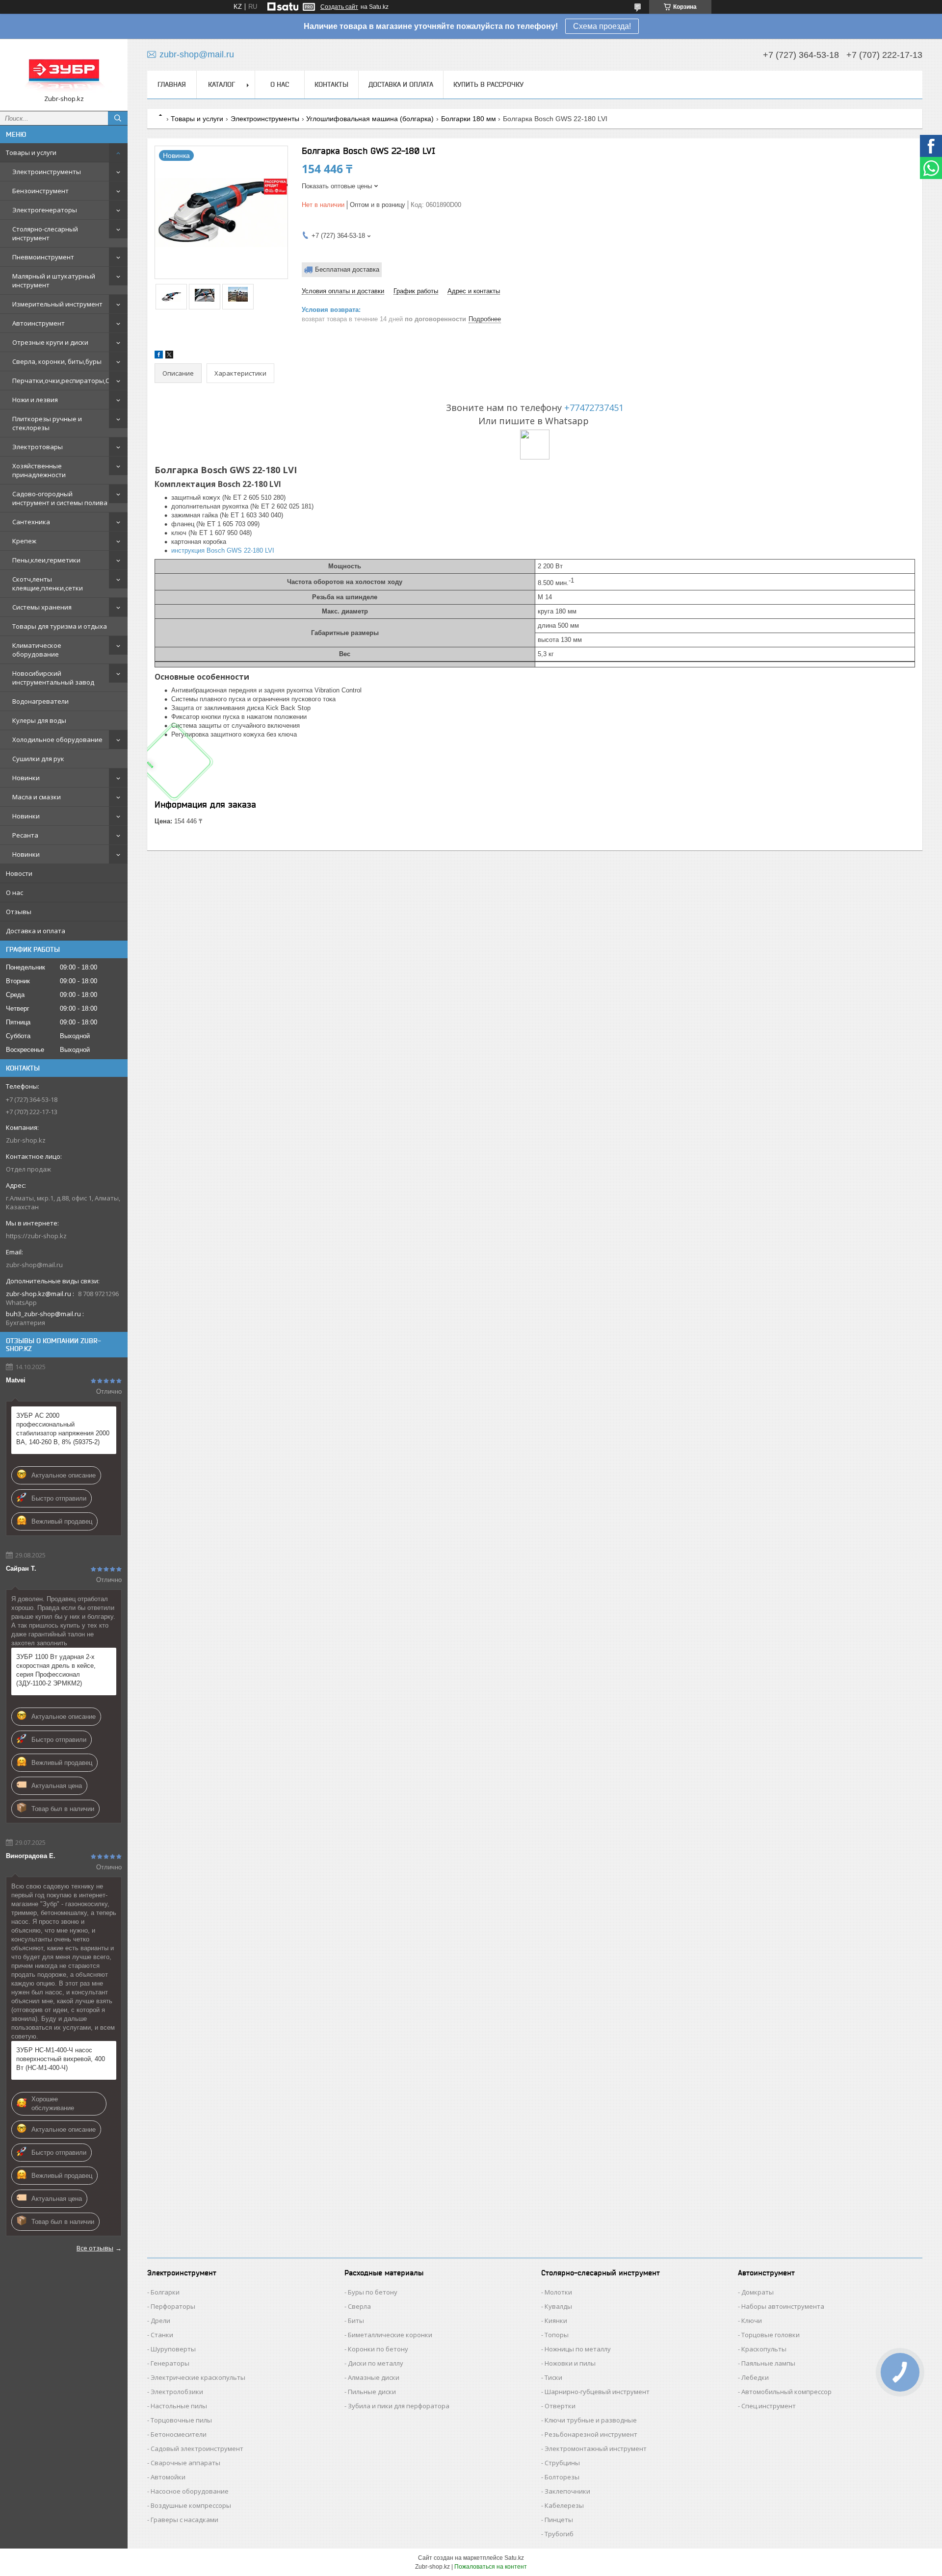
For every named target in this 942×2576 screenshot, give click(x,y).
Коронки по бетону (378, 2349)
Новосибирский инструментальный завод (53, 678)
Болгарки (165, 2292)
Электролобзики (177, 2392)
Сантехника (31, 522)
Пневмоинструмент (43, 257)
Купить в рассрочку (488, 84)
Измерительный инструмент (57, 304)
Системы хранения (42, 607)
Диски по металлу (376, 2363)
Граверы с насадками (184, 2520)
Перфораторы (173, 2306)
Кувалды (558, 2306)
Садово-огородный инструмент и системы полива (60, 498)
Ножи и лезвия (35, 400)
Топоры (557, 2335)
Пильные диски (372, 2392)
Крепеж (24, 541)
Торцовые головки (771, 2335)
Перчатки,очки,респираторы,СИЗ (65, 381)
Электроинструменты (47, 172)
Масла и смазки (37, 797)
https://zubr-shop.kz (36, 1236)
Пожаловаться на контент (491, 2567)
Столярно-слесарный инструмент (45, 233)
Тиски (553, 2377)
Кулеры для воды (39, 720)
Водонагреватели (40, 701)
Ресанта (25, 835)
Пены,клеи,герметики (46, 560)
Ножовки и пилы (570, 2363)
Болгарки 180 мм (469, 119)
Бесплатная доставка (347, 269)
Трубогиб (559, 2534)
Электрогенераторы (45, 210)
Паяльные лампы (768, 2363)
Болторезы (562, 2477)
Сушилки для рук (38, 759)
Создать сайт (339, 7)
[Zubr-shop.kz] (64, 70)
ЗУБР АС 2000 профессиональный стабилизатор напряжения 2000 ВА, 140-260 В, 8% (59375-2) (63, 1429)
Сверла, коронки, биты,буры (57, 361)
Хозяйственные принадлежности (39, 470)
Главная (172, 84)
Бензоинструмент (40, 191)
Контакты (331, 84)
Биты (356, 2321)
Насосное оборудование (190, 2491)
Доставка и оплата (36, 931)
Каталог (222, 84)
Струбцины (562, 2463)
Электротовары (38, 447)
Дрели (160, 2321)
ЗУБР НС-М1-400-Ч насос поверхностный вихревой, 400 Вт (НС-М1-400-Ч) (61, 2059)
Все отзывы (95, 2248)
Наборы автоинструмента (783, 2306)
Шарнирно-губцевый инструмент (597, 2392)
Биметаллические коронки (390, 2335)
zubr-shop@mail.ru (34, 1265)
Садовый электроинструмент (197, 2448)
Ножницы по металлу (578, 2349)
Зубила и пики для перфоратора (399, 2406)
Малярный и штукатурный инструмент (54, 281)
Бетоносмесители (179, 2434)
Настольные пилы (179, 2406)
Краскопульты (764, 2349)
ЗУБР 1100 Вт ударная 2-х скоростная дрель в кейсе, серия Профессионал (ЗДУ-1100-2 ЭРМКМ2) (56, 1670)
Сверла (359, 2306)
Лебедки (755, 2377)
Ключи (752, 2321)
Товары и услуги (31, 153)
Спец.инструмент (769, 2406)
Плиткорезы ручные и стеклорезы (47, 423)
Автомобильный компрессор (786, 2392)
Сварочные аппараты (185, 2463)
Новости (19, 873)
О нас (14, 893)
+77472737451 (594, 408)
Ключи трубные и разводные (591, 2420)
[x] (169, 356)
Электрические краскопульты (198, 2377)
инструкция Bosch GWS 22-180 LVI (223, 550)
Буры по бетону (373, 2292)
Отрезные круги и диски (50, 342)
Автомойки (168, 2477)
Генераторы (170, 2363)
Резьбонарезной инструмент (591, 2434)
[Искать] (118, 118)
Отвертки (560, 2406)
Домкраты (758, 2292)
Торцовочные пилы (181, 2420)
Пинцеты (559, 2520)
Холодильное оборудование (57, 740)
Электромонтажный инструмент (596, 2448)
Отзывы (19, 912)
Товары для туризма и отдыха (60, 626)
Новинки (26, 778)
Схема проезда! (602, 26)
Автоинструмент (39, 323)
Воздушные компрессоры (191, 2505)
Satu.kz (514, 2558)
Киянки (556, 2321)
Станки (162, 2335)
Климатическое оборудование (37, 650)
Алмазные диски (374, 2377)
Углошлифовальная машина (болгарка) (370, 119)
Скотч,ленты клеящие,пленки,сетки (48, 584)
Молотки (558, 2292)
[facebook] (159, 356)
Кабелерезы (564, 2505)
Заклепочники (567, 2491)
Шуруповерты (173, 2349)
